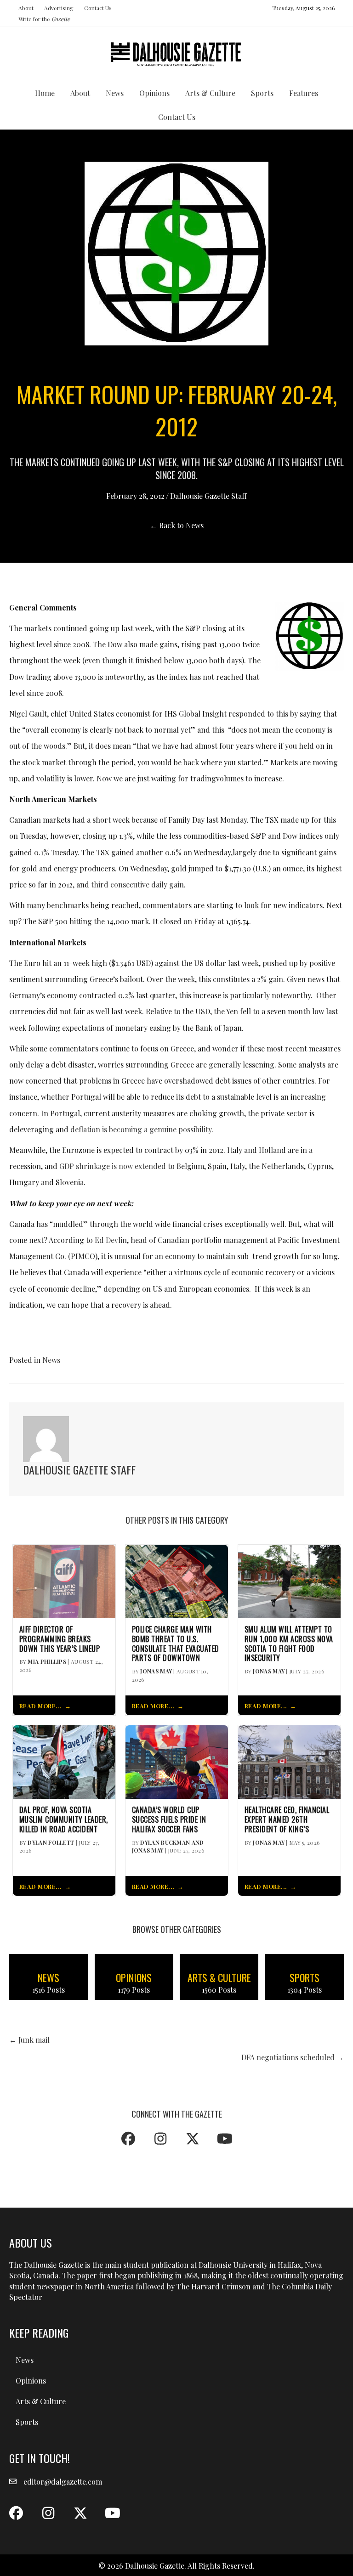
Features (304, 93)
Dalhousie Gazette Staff (208, 496)
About (26, 8)
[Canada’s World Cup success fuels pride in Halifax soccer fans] (177, 1761)
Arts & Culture (210, 93)
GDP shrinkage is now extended (113, 1166)
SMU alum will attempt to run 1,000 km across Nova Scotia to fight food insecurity (289, 1644)
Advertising (59, 8)
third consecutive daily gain (137, 884)
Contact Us (98, 8)
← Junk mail (29, 2040)
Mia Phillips (47, 1661)
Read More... (41, 1706)
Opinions (154, 93)
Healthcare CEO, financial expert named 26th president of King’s (287, 1819)
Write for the (44, 19)
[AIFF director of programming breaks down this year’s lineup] (64, 1580)
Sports (262, 93)
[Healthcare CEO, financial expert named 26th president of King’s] (289, 1761)
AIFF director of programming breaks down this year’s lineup (60, 1639)
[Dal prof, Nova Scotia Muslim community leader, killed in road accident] (64, 1761)
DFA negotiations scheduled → (293, 2057)
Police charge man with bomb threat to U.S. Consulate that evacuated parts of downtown (176, 1644)
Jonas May (156, 1671)
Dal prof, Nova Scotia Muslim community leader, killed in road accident (64, 1819)
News (115, 93)
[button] (128, 2139)
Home (45, 93)
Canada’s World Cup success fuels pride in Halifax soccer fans (169, 1819)
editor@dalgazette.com (63, 2482)
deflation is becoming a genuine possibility (141, 1129)
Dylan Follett (51, 1842)
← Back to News (177, 525)
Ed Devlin (111, 1240)
